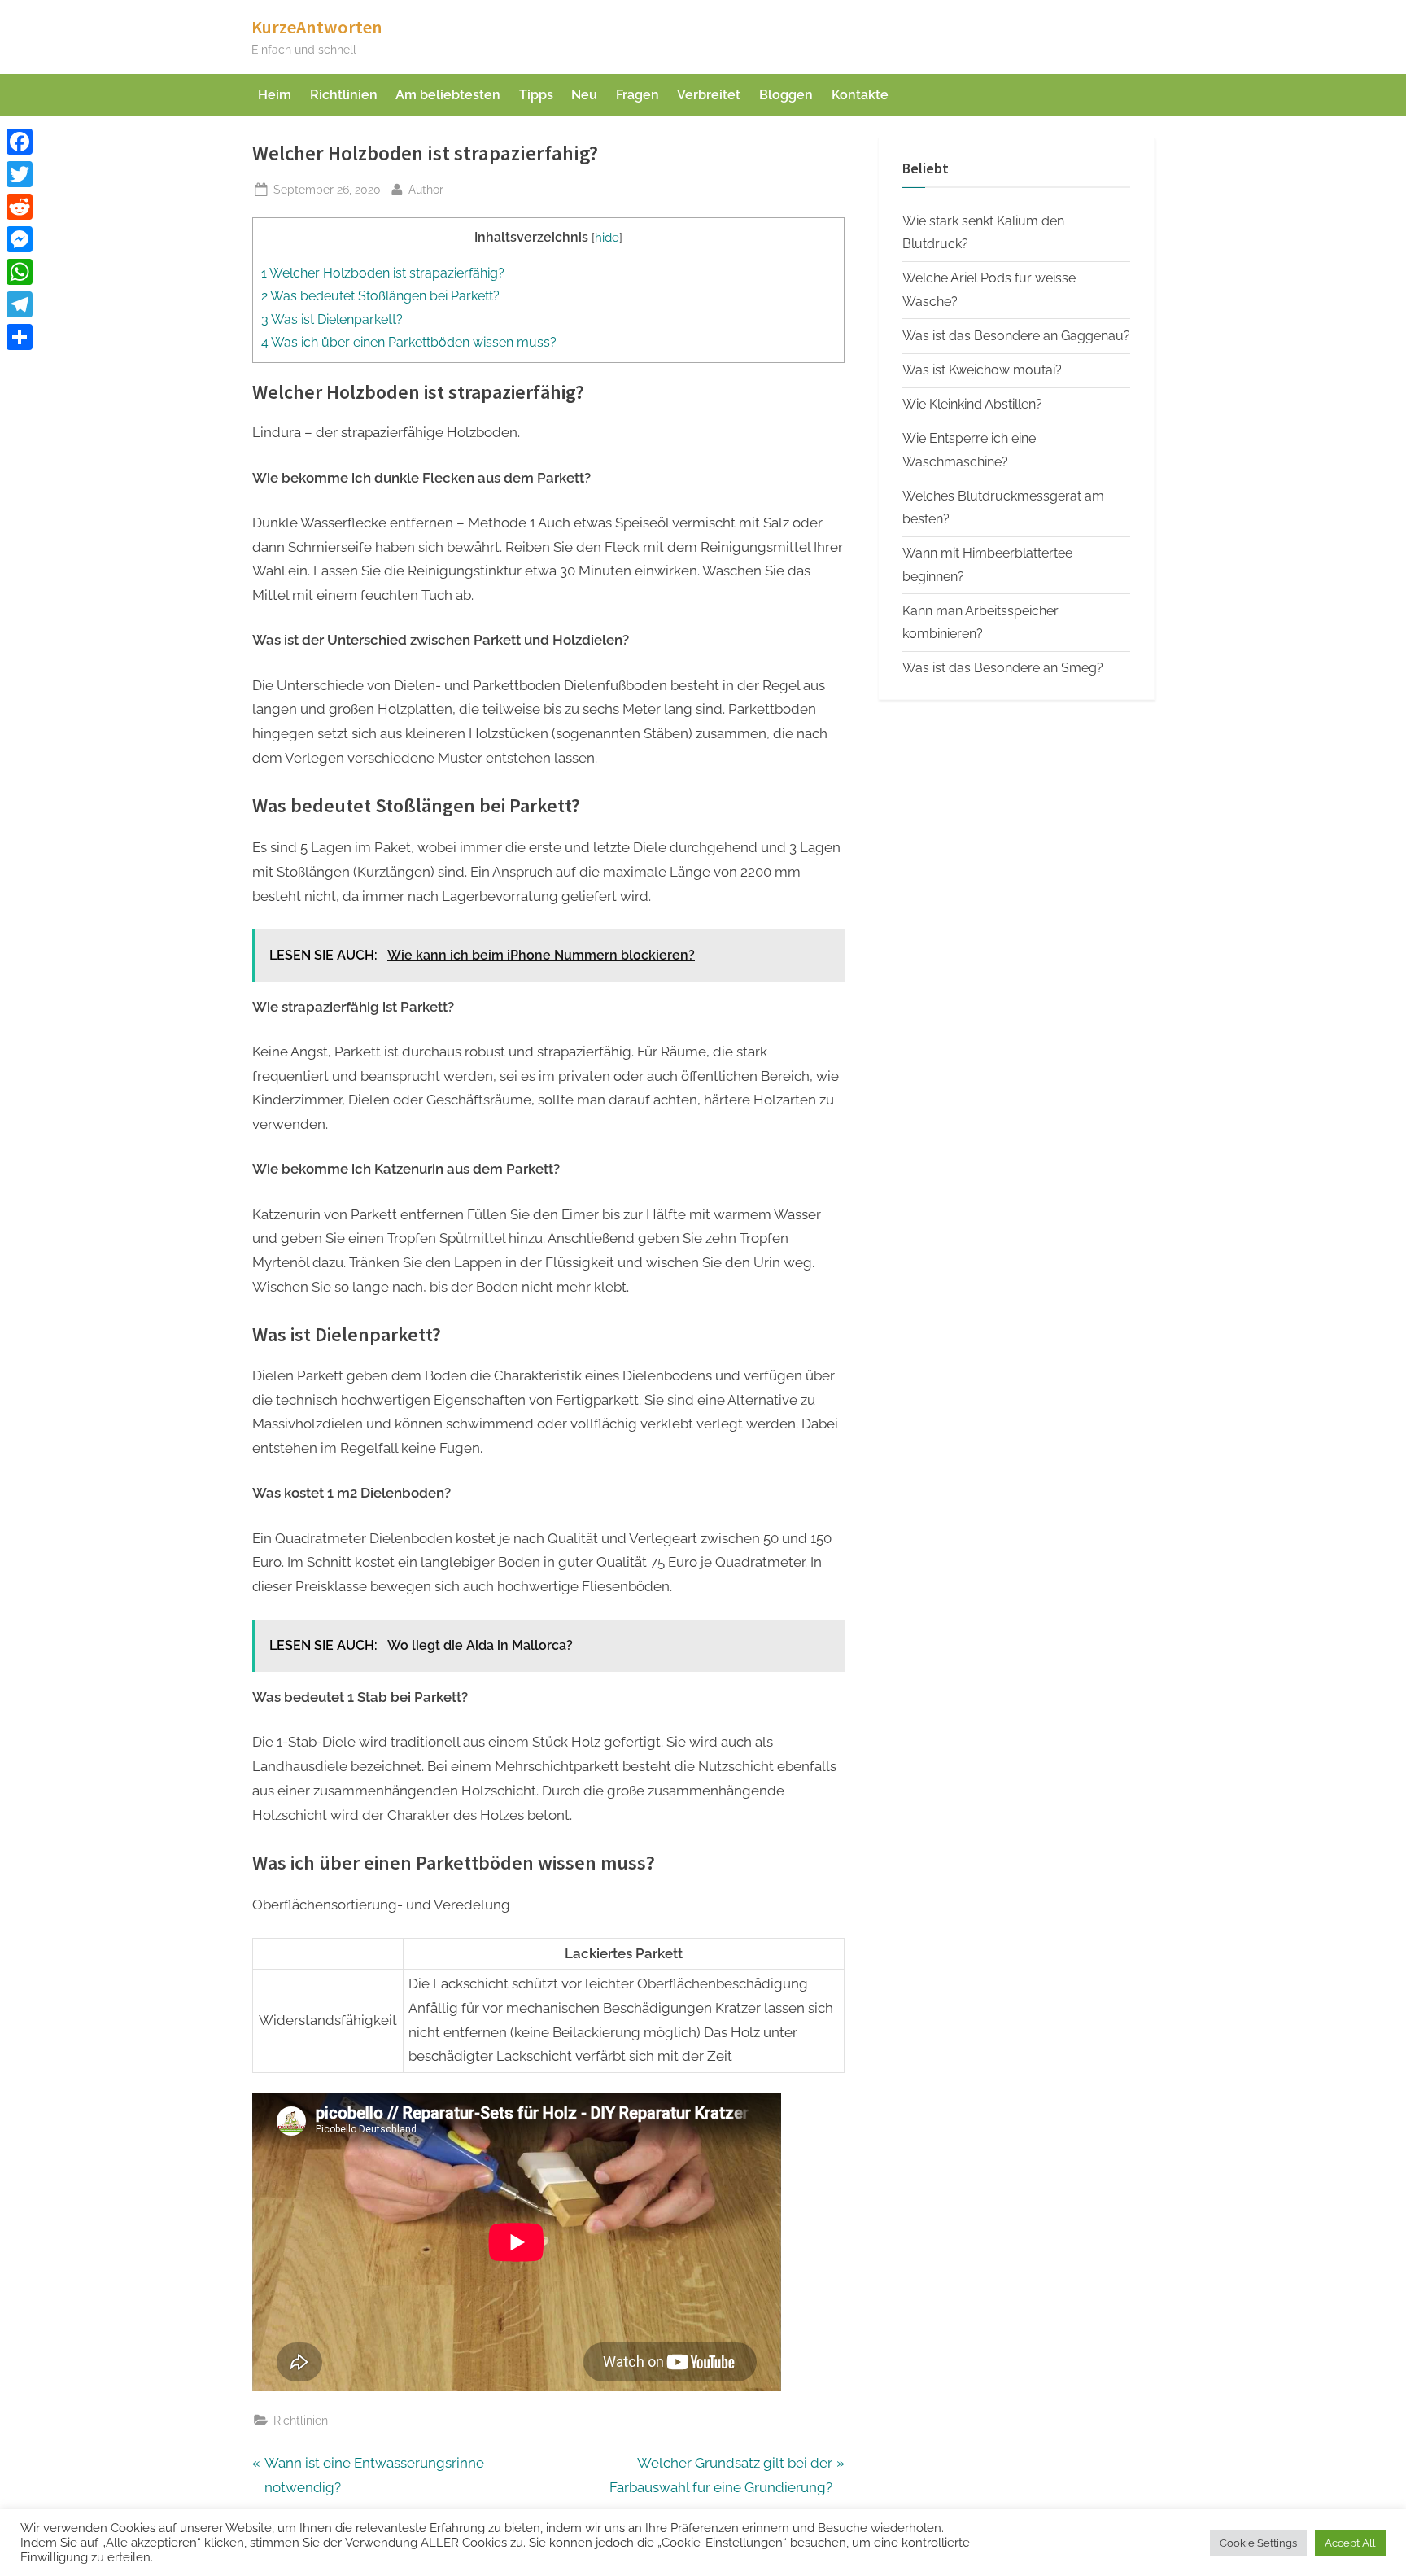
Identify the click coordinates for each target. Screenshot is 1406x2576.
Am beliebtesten (448, 95)
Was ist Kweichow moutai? (982, 370)
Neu (584, 95)
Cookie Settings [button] (1258, 2543)
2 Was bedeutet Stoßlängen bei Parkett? (380, 296)
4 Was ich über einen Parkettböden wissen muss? (409, 342)
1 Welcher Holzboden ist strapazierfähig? (383, 273)
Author (426, 189)
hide (607, 237)
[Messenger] (20, 239)
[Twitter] (20, 174)
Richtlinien (344, 95)
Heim (275, 95)
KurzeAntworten (317, 27)
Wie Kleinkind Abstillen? (972, 404)
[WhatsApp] (20, 272)
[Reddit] (20, 207)
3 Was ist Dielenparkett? (332, 319)
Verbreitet (709, 95)
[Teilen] (20, 337)
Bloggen (786, 95)
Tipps (536, 95)
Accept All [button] (1350, 2543)
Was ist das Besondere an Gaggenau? (1016, 336)
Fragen (638, 95)
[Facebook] (20, 142)
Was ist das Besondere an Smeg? (1003, 668)
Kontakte (860, 95)
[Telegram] (20, 304)
